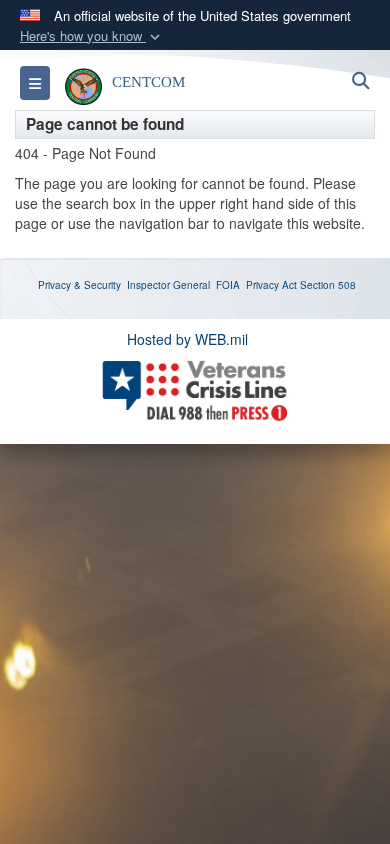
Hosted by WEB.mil (187, 339)
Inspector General (168, 285)
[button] (92, 36)
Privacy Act (271, 285)
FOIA (228, 285)
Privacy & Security (79, 285)
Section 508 (328, 285)
